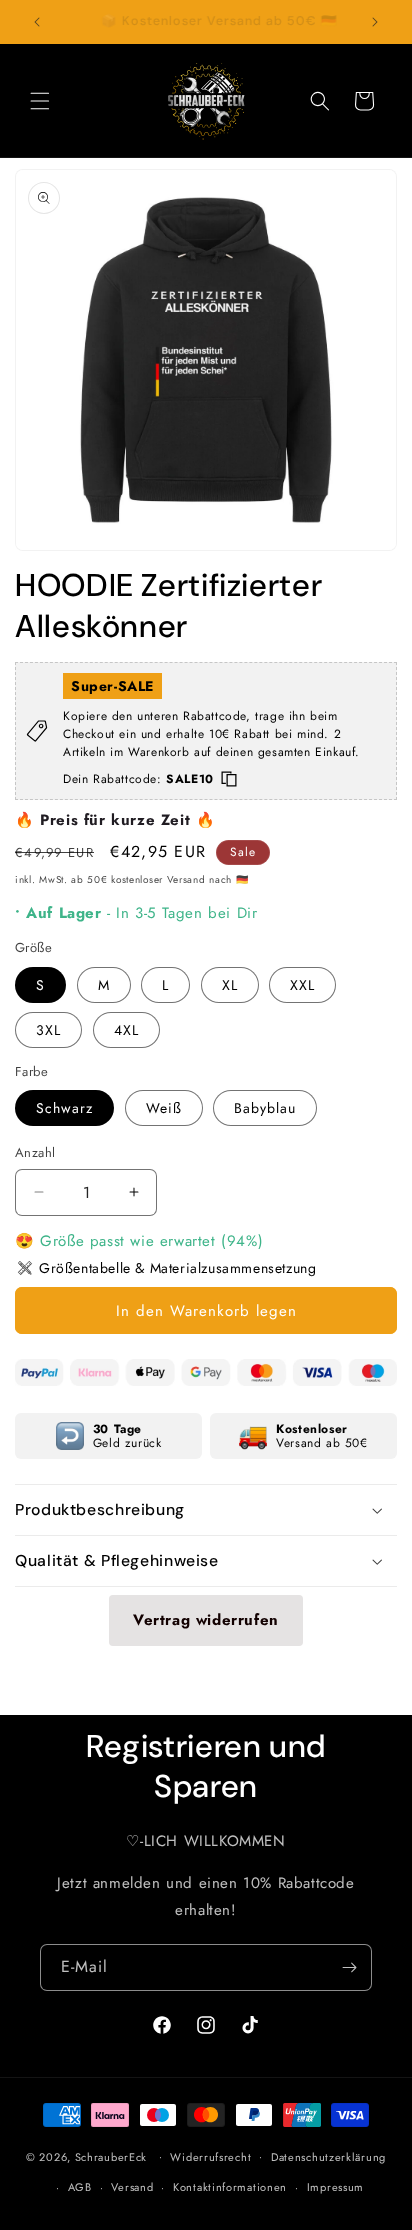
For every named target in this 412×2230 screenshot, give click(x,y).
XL (230, 985)
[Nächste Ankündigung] (375, 22)
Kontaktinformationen (230, 2187)
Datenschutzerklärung (328, 2157)
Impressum (335, 2187)
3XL (48, 1030)
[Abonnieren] (349, 1967)
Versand (132, 2187)
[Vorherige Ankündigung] (37, 22)
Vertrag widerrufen (206, 1620)
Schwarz (64, 1108)
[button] (40, 101)
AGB (80, 2187)
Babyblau (265, 1108)
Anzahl (35, 1152)
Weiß (164, 1108)
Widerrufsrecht (210, 2157)
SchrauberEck (111, 2156)
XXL (302, 985)
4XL (126, 1030)
